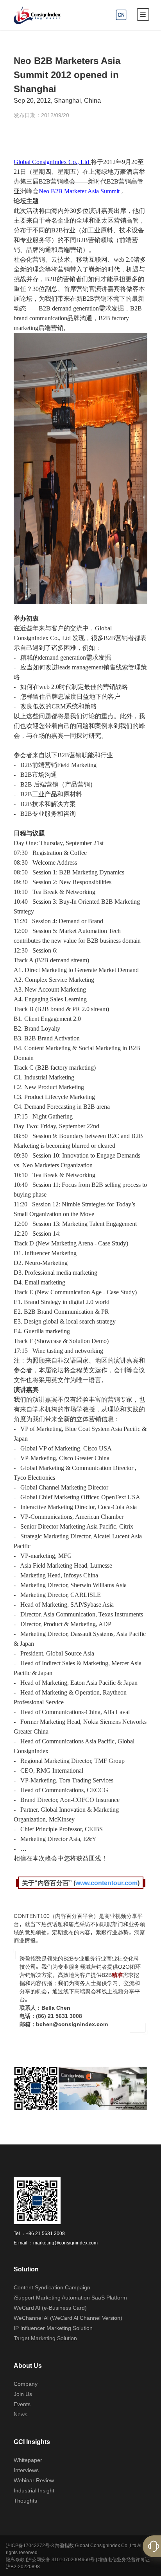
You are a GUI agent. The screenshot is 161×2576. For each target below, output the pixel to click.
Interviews (26, 2470)
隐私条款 (15, 2559)
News (21, 2414)
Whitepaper (28, 2460)
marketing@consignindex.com (65, 2242)
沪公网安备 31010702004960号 (61, 2559)
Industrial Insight (34, 2490)
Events (22, 2404)
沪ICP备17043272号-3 (30, 2545)
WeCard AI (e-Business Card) (50, 2308)
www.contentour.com (106, 1883)
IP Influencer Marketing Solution (53, 2328)
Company (26, 2384)
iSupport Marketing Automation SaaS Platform (70, 2298)
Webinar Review (34, 2480)
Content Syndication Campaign (52, 2287)
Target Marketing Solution (45, 2338)
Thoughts (25, 2501)
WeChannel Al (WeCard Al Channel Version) (68, 2318)
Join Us (23, 2394)
